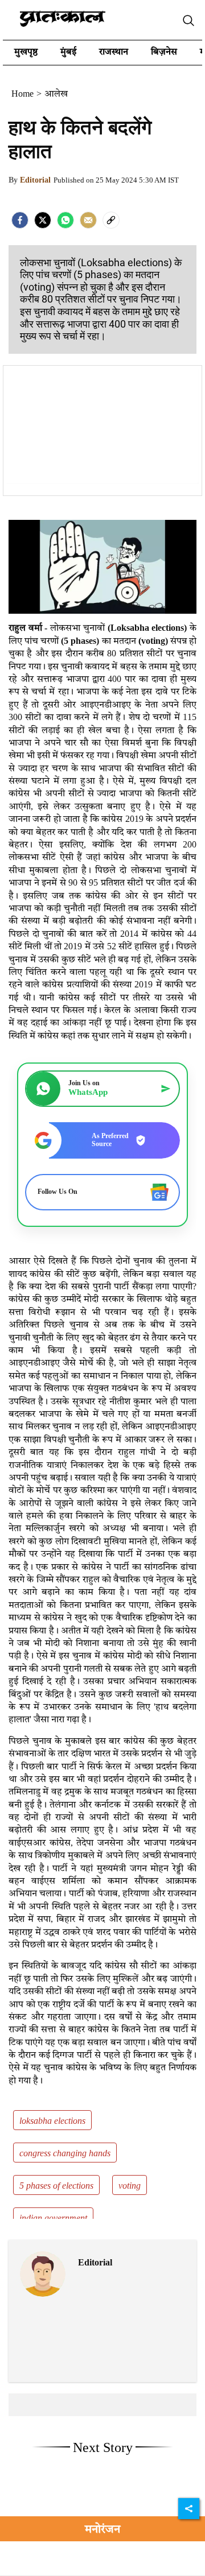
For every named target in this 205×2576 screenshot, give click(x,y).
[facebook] (20, 220)
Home (22, 94)
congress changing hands (65, 2154)
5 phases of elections (56, 2186)
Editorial (35, 180)
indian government (53, 2219)
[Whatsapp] (65, 220)
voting (130, 2186)
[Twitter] (43, 220)
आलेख (56, 94)
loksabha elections (52, 2122)
